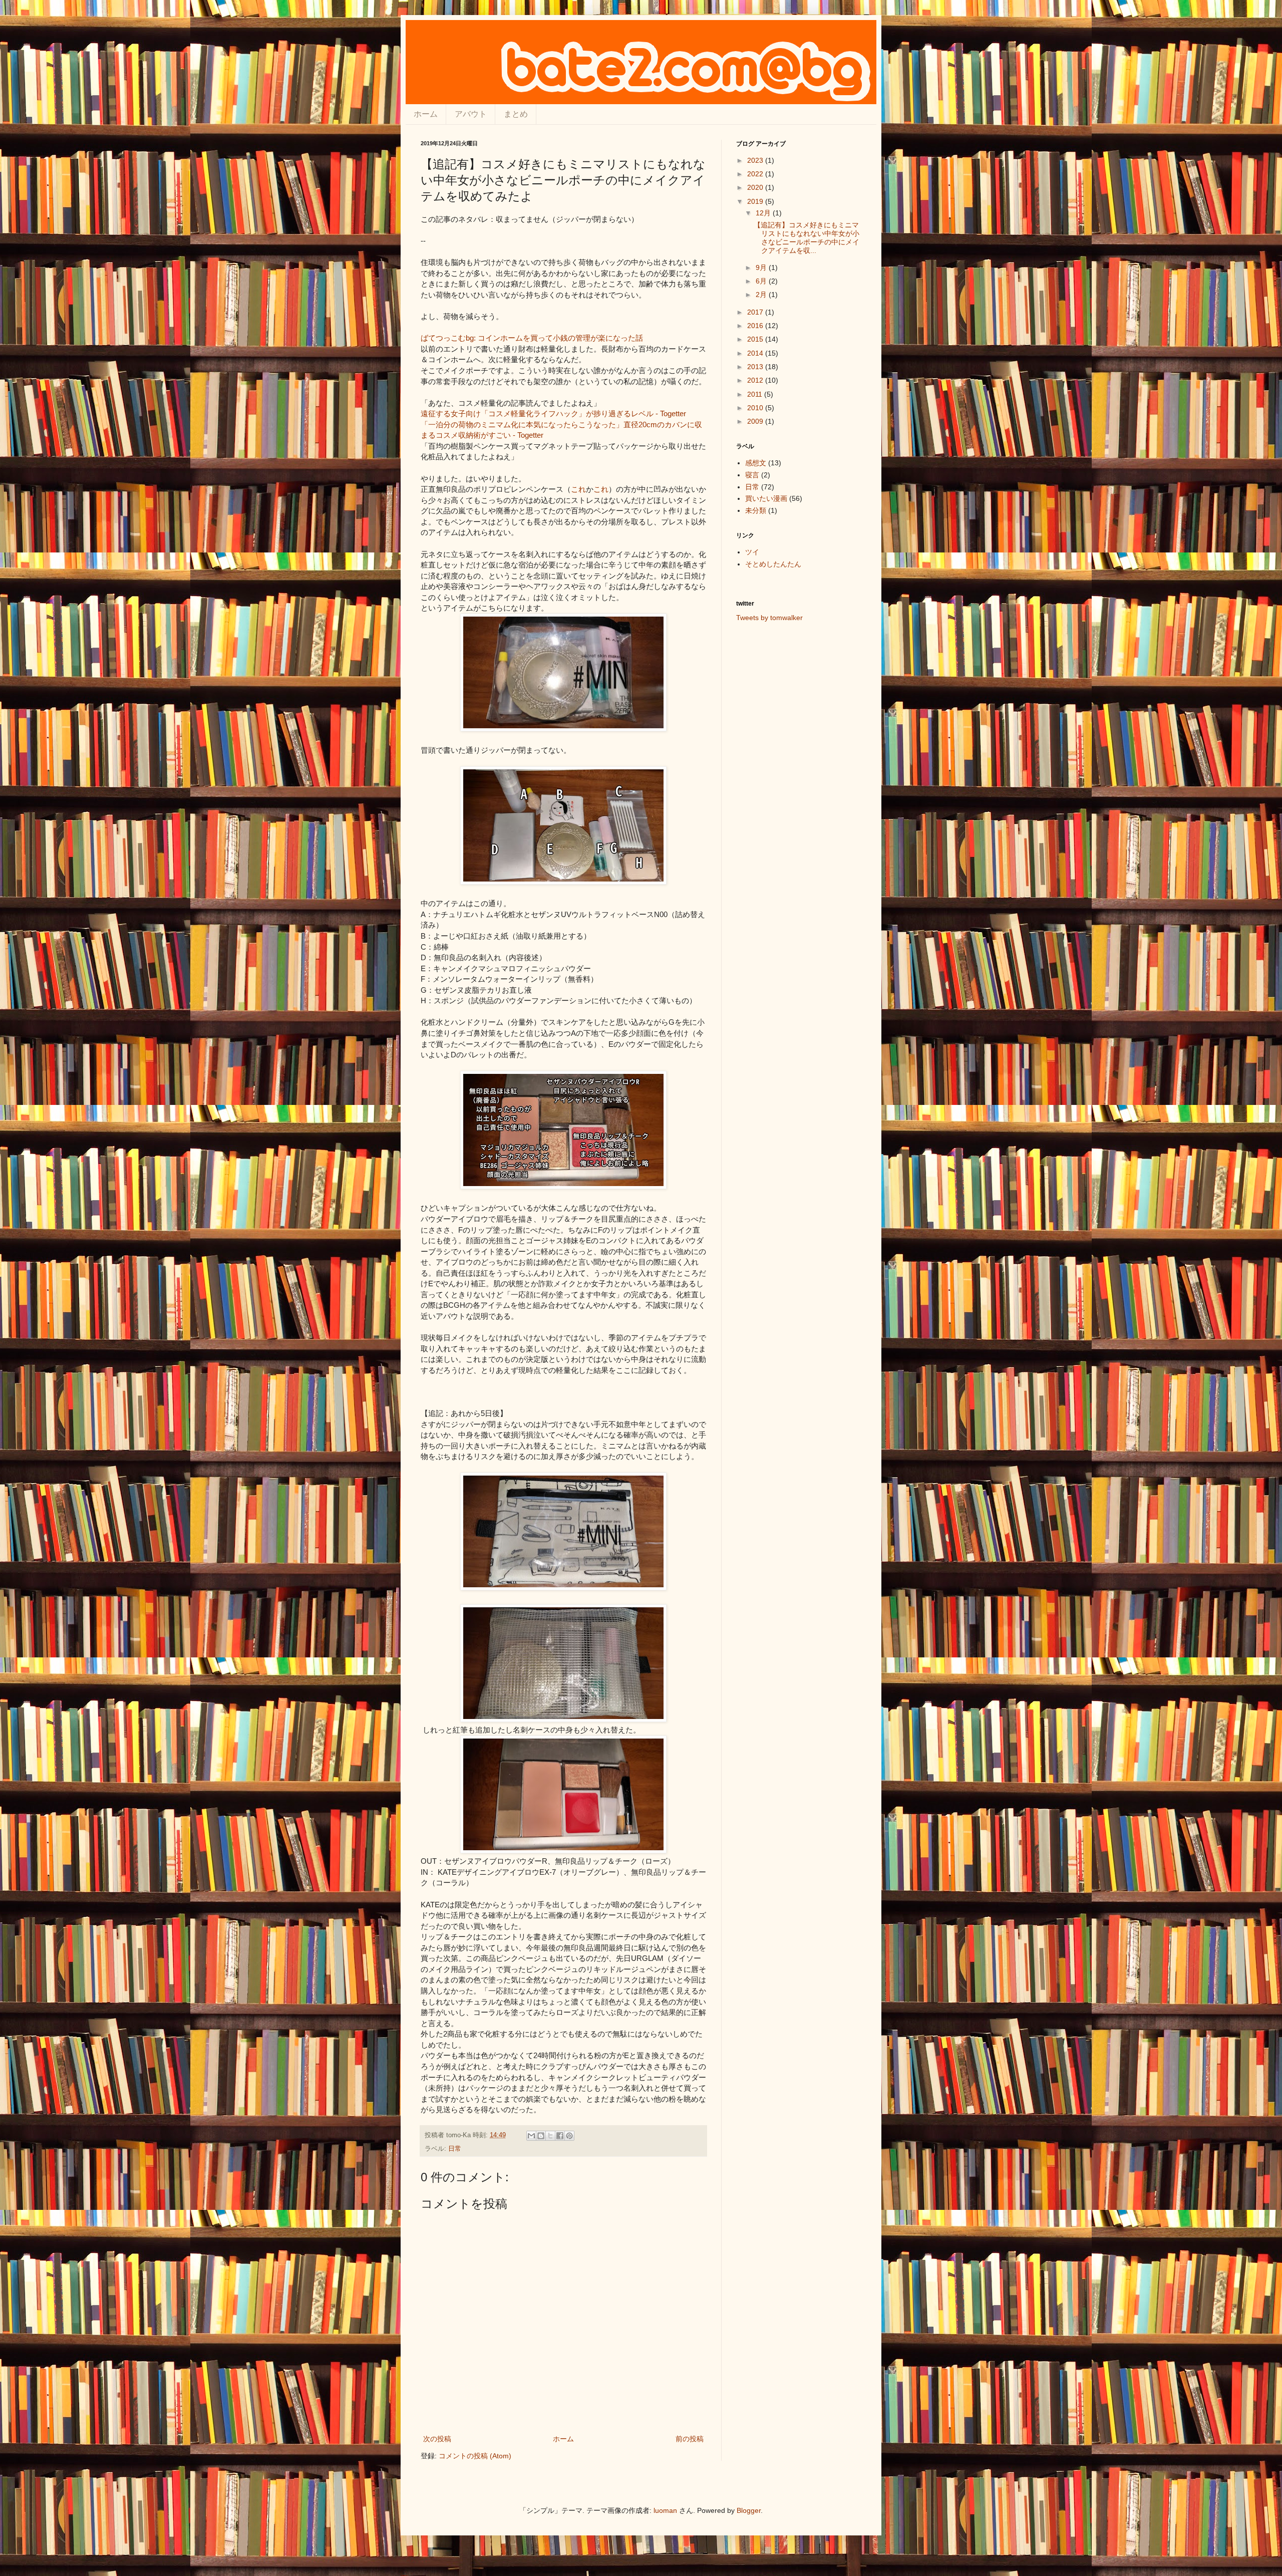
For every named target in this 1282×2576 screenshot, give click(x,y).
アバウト (471, 114)
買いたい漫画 (766, 498)
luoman (665, 2510)
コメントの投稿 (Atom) (475, 2456)
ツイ (752, 552)
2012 (756, 380)
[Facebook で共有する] (560, 2136)
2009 (756, 421)
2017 (756, 312)
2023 (756, 160)
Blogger (749, 2510)
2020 (756, 187)
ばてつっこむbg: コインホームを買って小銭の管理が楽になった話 (532, 338)
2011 (756, 394)
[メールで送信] (531, 2136)
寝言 (752, 475)
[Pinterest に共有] (569, 2136)
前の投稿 (690, 2439)
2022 (756, 174)
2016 (756, 326)
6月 (762, 281)
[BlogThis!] (541, 2136)
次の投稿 (437, 2439)
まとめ (516, 114)
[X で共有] (550, 2136)
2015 (756, 339)
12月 (764, 213)
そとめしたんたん (773, 564)
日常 (455, 2149)
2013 (756, 367)
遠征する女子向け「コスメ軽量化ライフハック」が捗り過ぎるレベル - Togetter (553, 413)
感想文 (756, 463)
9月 (762, 267)
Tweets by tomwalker (769, 618)
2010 (756, 408)
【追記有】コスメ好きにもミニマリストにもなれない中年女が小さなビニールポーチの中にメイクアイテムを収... (807, 237)
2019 (756, 201)
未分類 (756, 510)
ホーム (426, 114)
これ (578, 489)
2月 (762, 295)
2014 (756, 353)
